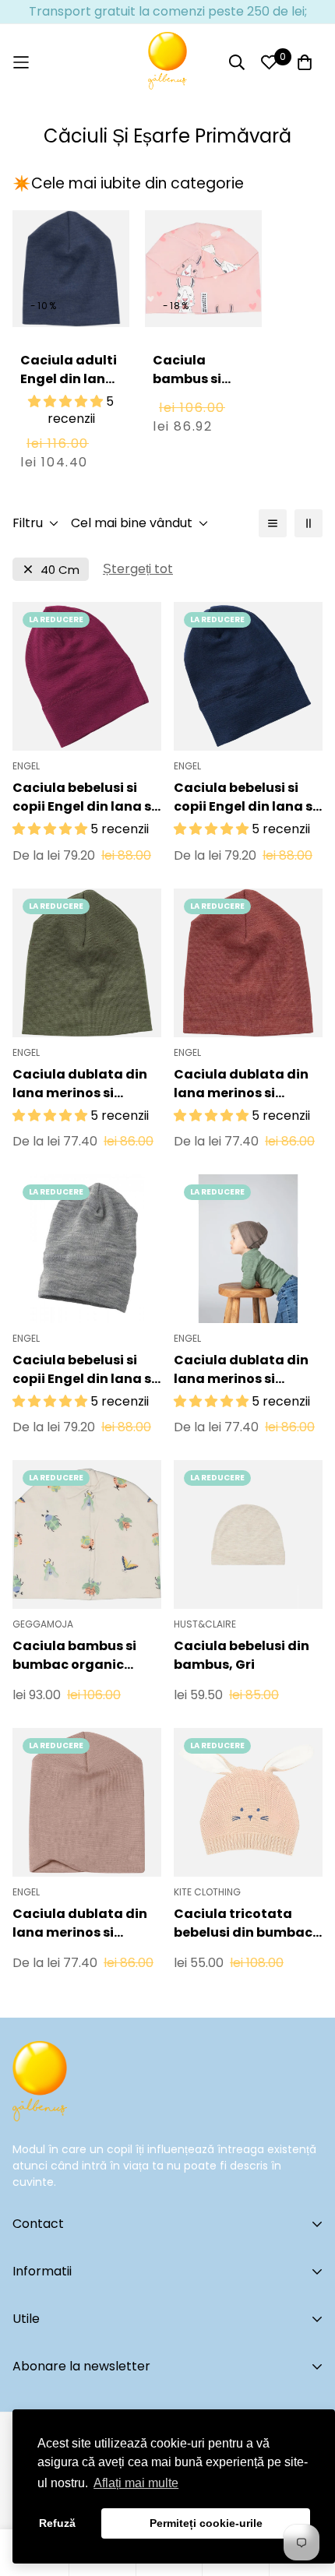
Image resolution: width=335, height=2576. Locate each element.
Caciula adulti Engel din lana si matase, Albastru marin (71, 388)
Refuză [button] (57, 2523)
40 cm (60, 570)
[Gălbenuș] (167, 62)
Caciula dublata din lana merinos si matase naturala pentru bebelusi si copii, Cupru (241, 1084)
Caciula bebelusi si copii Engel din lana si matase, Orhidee (84, 797)
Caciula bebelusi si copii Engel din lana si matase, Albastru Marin (245, 797)
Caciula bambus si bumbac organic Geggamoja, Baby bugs (74, 1656)
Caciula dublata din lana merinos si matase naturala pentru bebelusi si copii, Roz (80, 1923)
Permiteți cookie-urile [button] (206, 2523)
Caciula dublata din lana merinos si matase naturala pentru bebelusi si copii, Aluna (241, 1370)
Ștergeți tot (138, 569)
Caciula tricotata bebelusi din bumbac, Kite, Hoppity (245, 1923)
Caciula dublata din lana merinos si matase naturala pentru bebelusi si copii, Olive (80, 1084)
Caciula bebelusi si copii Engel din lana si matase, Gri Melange (84, 1370)
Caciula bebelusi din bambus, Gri (242, 1655)
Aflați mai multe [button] (136, 2483)
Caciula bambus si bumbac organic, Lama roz (201, 398)
